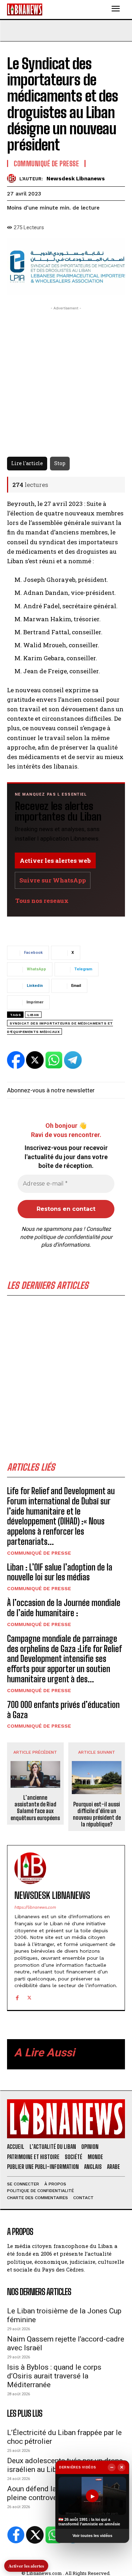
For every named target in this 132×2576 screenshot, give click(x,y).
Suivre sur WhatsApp (53, 880)
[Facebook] (17, 1997)
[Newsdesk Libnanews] (13, 178)
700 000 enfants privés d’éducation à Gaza (63, 1710)
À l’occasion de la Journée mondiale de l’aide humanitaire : (64, 1608)
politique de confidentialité (67, 1237)
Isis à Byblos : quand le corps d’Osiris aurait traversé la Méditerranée (54, 2376)
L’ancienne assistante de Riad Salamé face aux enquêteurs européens (35, 1808)
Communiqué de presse (39, 1553)
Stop (60, 463)
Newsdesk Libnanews (76, 179)
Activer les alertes (26, 2566)
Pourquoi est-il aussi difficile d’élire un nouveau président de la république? (97, 1814)
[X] (29, 1997)
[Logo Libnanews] (25, 9)
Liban (33, 1015)
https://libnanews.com (35, 1907)
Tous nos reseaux (42, 901)
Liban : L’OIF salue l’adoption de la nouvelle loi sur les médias (60, 1572)
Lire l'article (27, 463)
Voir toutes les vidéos (92, 2536)
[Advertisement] (66, 1381)
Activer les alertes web (55, 860)
